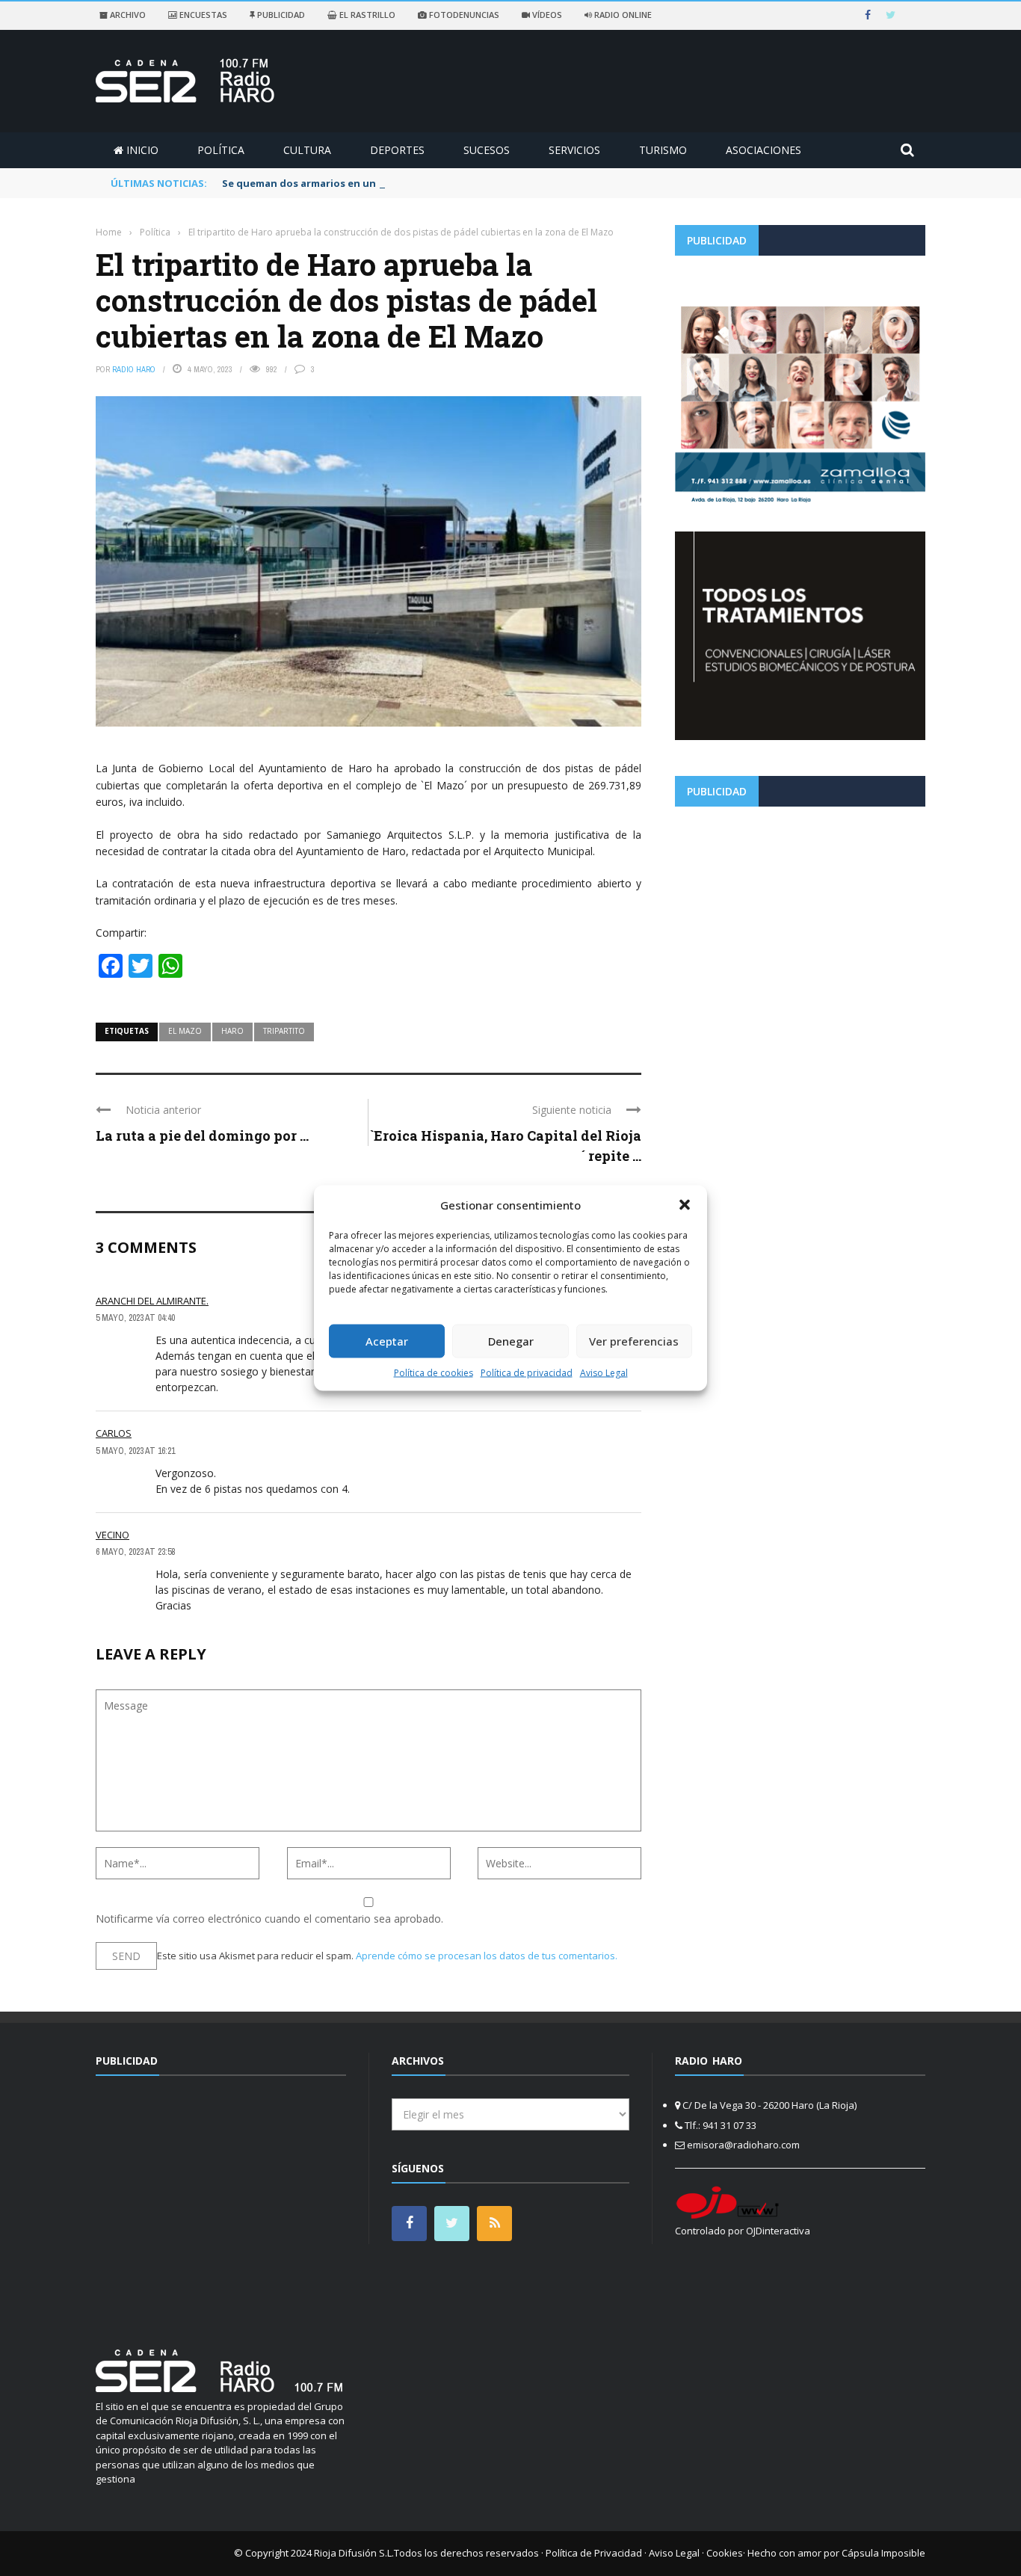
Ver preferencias (634, 1341)
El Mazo (185, 1031)
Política (221, 150)
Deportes (397, 150)
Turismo (663, 150)
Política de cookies (434, 1372)
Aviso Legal (604, 1372)
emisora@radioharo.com (743, 2145)
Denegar (511, 1341)
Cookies (725, 2553)
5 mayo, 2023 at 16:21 (135, 1451)
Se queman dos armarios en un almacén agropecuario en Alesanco (388, 183)
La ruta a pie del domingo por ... (202, 1136)
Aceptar (387, 1341)
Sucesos (487, 150)
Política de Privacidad (594, 2553)
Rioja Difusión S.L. (354, 2553)
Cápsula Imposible (883, 2553)
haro (232, 1031)
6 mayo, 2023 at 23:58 (135, 1552)
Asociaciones (764, 150)
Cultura (307, 150)
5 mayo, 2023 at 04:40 (135, 1318)
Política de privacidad (527, 1372)
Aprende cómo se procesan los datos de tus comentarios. (487, 1956)
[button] (685, 1205)
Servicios (574, 150)
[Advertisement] (800, 922)
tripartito (284, 1031)
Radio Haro (134, 369)
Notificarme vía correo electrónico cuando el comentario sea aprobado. (269, 1919)
